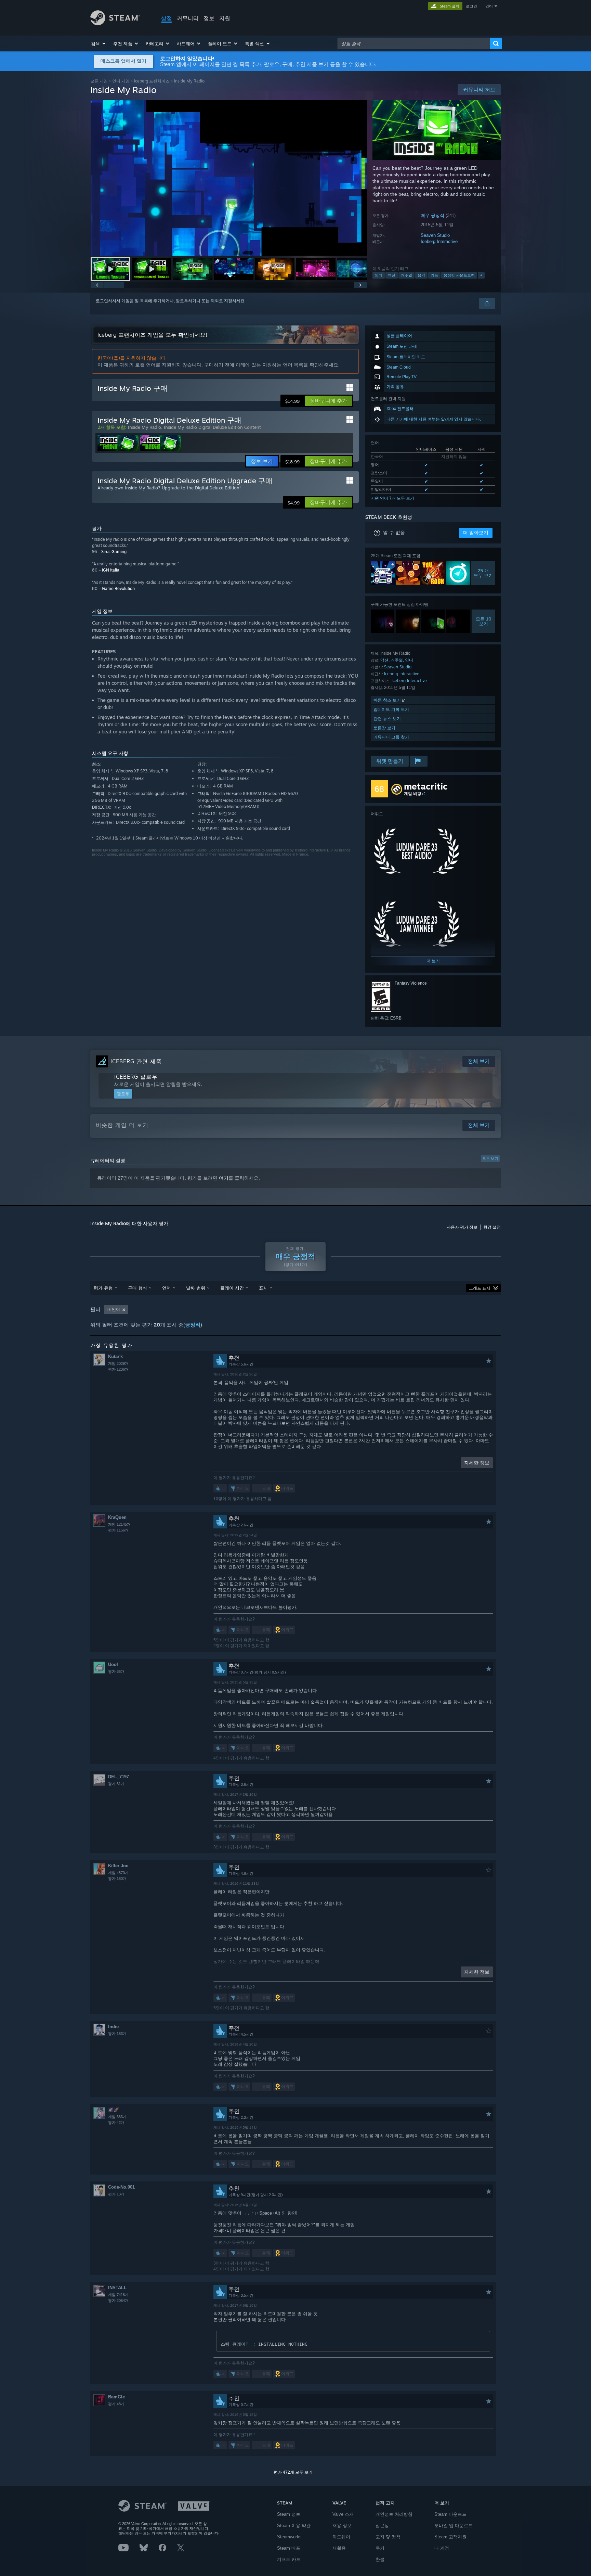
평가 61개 (116, 1784)
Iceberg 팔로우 (136, 1077)
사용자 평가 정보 (462, 1227)
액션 (392, 275)
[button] (99, 43)
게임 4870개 (118, 1873)
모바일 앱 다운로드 (454, 2526)
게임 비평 (413, 793)
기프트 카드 (289, 2559)
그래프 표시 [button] (480, 1288)
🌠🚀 (114, 2110)
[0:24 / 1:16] (229, 178)
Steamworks (289, 2537)
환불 (380, 2559)
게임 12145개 (119, 1524)
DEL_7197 (119, 1777)
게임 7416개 (118, 2295)
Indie (113, 2027)
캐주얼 (406, 275)
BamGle (116, 2397)
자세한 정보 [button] (477, 1463)
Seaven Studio (435, 235)
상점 (167, 18)
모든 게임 (99, 81)
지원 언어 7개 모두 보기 (392, 498)
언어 (489, 6)
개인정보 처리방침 (394, 2514)
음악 (421, 275)
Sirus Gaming (114, 552)
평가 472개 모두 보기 (293, 2472)
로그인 (471, 6)
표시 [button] (263, 1288)
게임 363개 (117, 2117)
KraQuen (117, 1517)
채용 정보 (342, 2526)
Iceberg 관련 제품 (136, 1061)
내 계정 (442, 2548)
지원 (225, 18)
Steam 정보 (289, 2514)
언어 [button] (167, 1288)
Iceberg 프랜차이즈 (152, 81)
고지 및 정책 (388, 2537)
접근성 (382, 2526)
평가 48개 (116, 2404)
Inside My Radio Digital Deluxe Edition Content (212, 427)
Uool (113, 1664)
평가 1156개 (118, 1530)
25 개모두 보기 (483, 573)
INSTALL (117, 2288)
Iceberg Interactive (439, 241)
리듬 (434, 275)
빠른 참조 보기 (388, 700)
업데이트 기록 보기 (391, 709)
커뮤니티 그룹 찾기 (391, 737)
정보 (209, 18)
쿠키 (380, 2548)
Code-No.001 (121, 2187)
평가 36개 (116, 1671)
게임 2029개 (118, 1363)
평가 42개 (116, 2123)
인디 (379, 275)
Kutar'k (115, 1356)
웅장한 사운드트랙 (459, 275)
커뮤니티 (188, 18)
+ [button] (481, 275)
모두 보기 (490, 1158)
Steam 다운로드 (450, 2514)
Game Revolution (118, 588)
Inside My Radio (145, 427)
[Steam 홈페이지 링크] (115, 23)
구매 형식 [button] (137, 1288)
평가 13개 (116, 2194)
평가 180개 (117, 1879)
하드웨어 (341, 2537)
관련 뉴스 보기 (387, 719)
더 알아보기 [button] (476, 533)
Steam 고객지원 (450, 2537)
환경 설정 (492, 1227)
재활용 (339, 2548)
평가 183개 (117, 2034)
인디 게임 (121, 81)
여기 (224, 1178)
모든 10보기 (484, 621)
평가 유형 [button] (103, 1288)
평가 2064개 (118, 2301)
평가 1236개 (118, 1369)
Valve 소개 (343, 2514)
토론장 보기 (384, 728)
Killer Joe (118, 1866)
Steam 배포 (289, 2548)
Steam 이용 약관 (294, 2526)
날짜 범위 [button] (196, 1288)
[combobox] (414, 43)
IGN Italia (111, 570)
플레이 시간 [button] (232, 1288)
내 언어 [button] (113, 1309)
